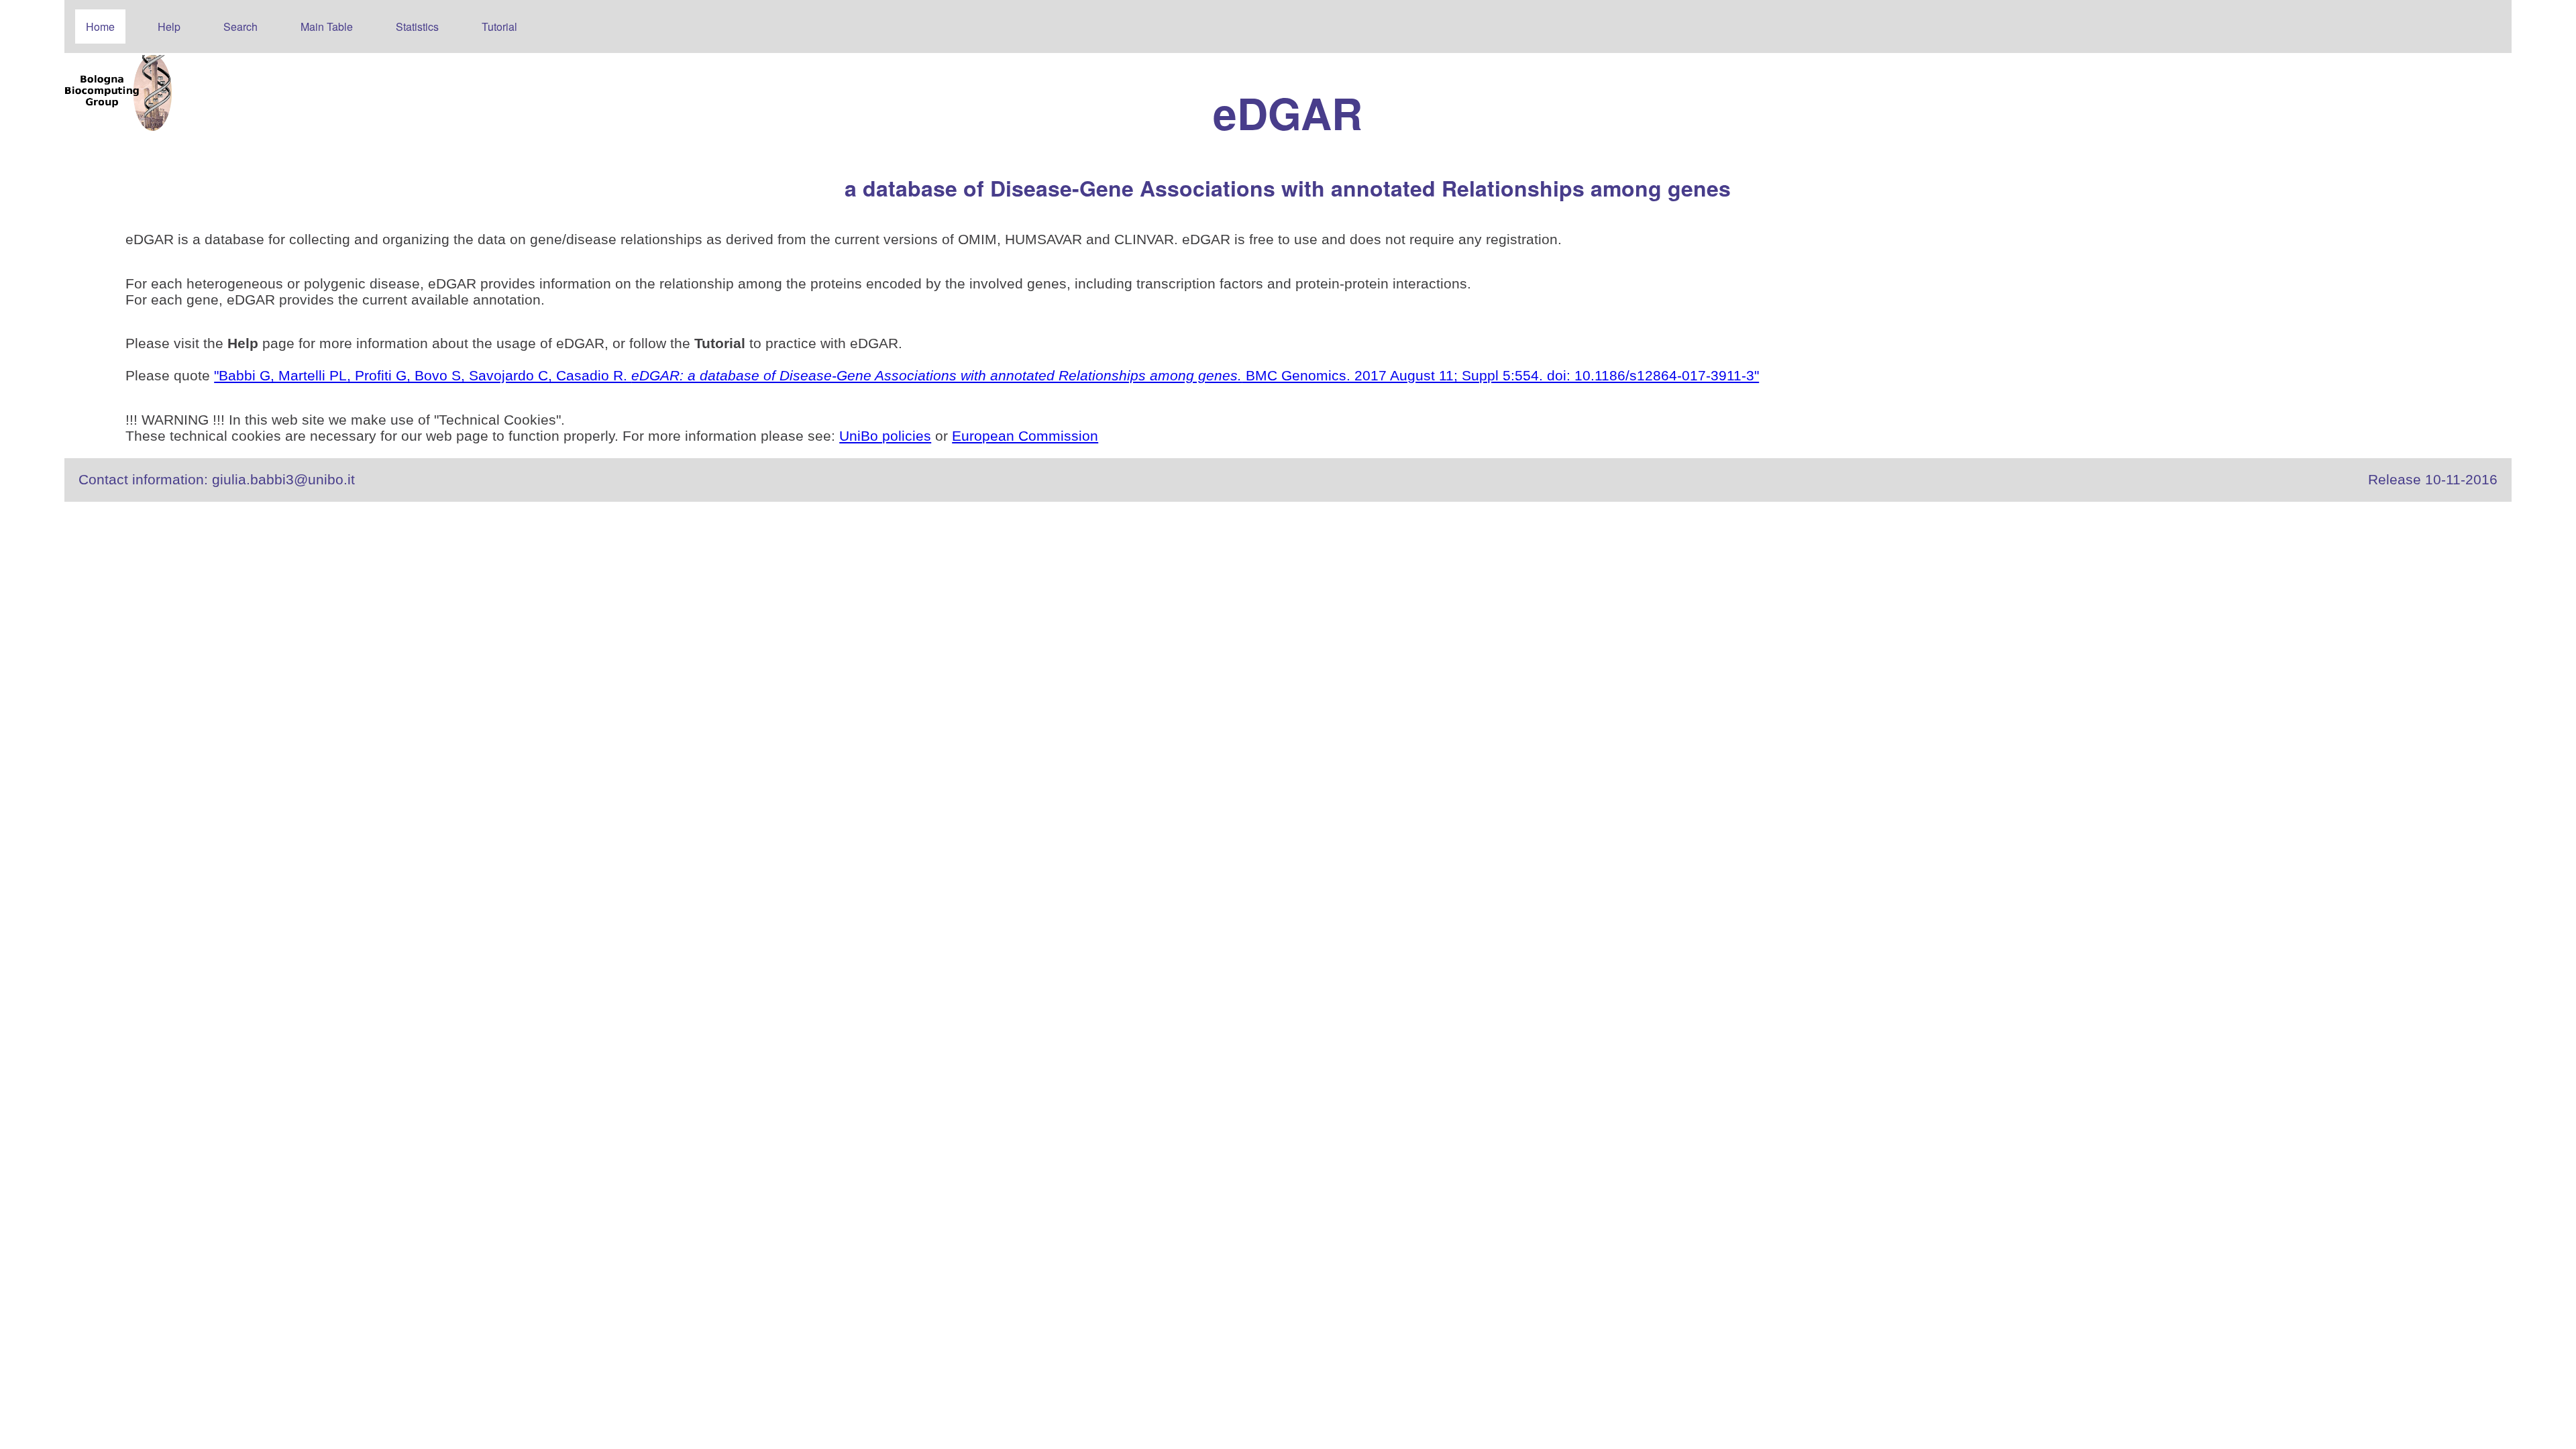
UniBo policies (885, 436)
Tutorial (499, 26)
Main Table (327, 26)
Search (240, 26)
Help (169, 26)
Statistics (417, 26)
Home (100, 26)
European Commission (1025, 436)
